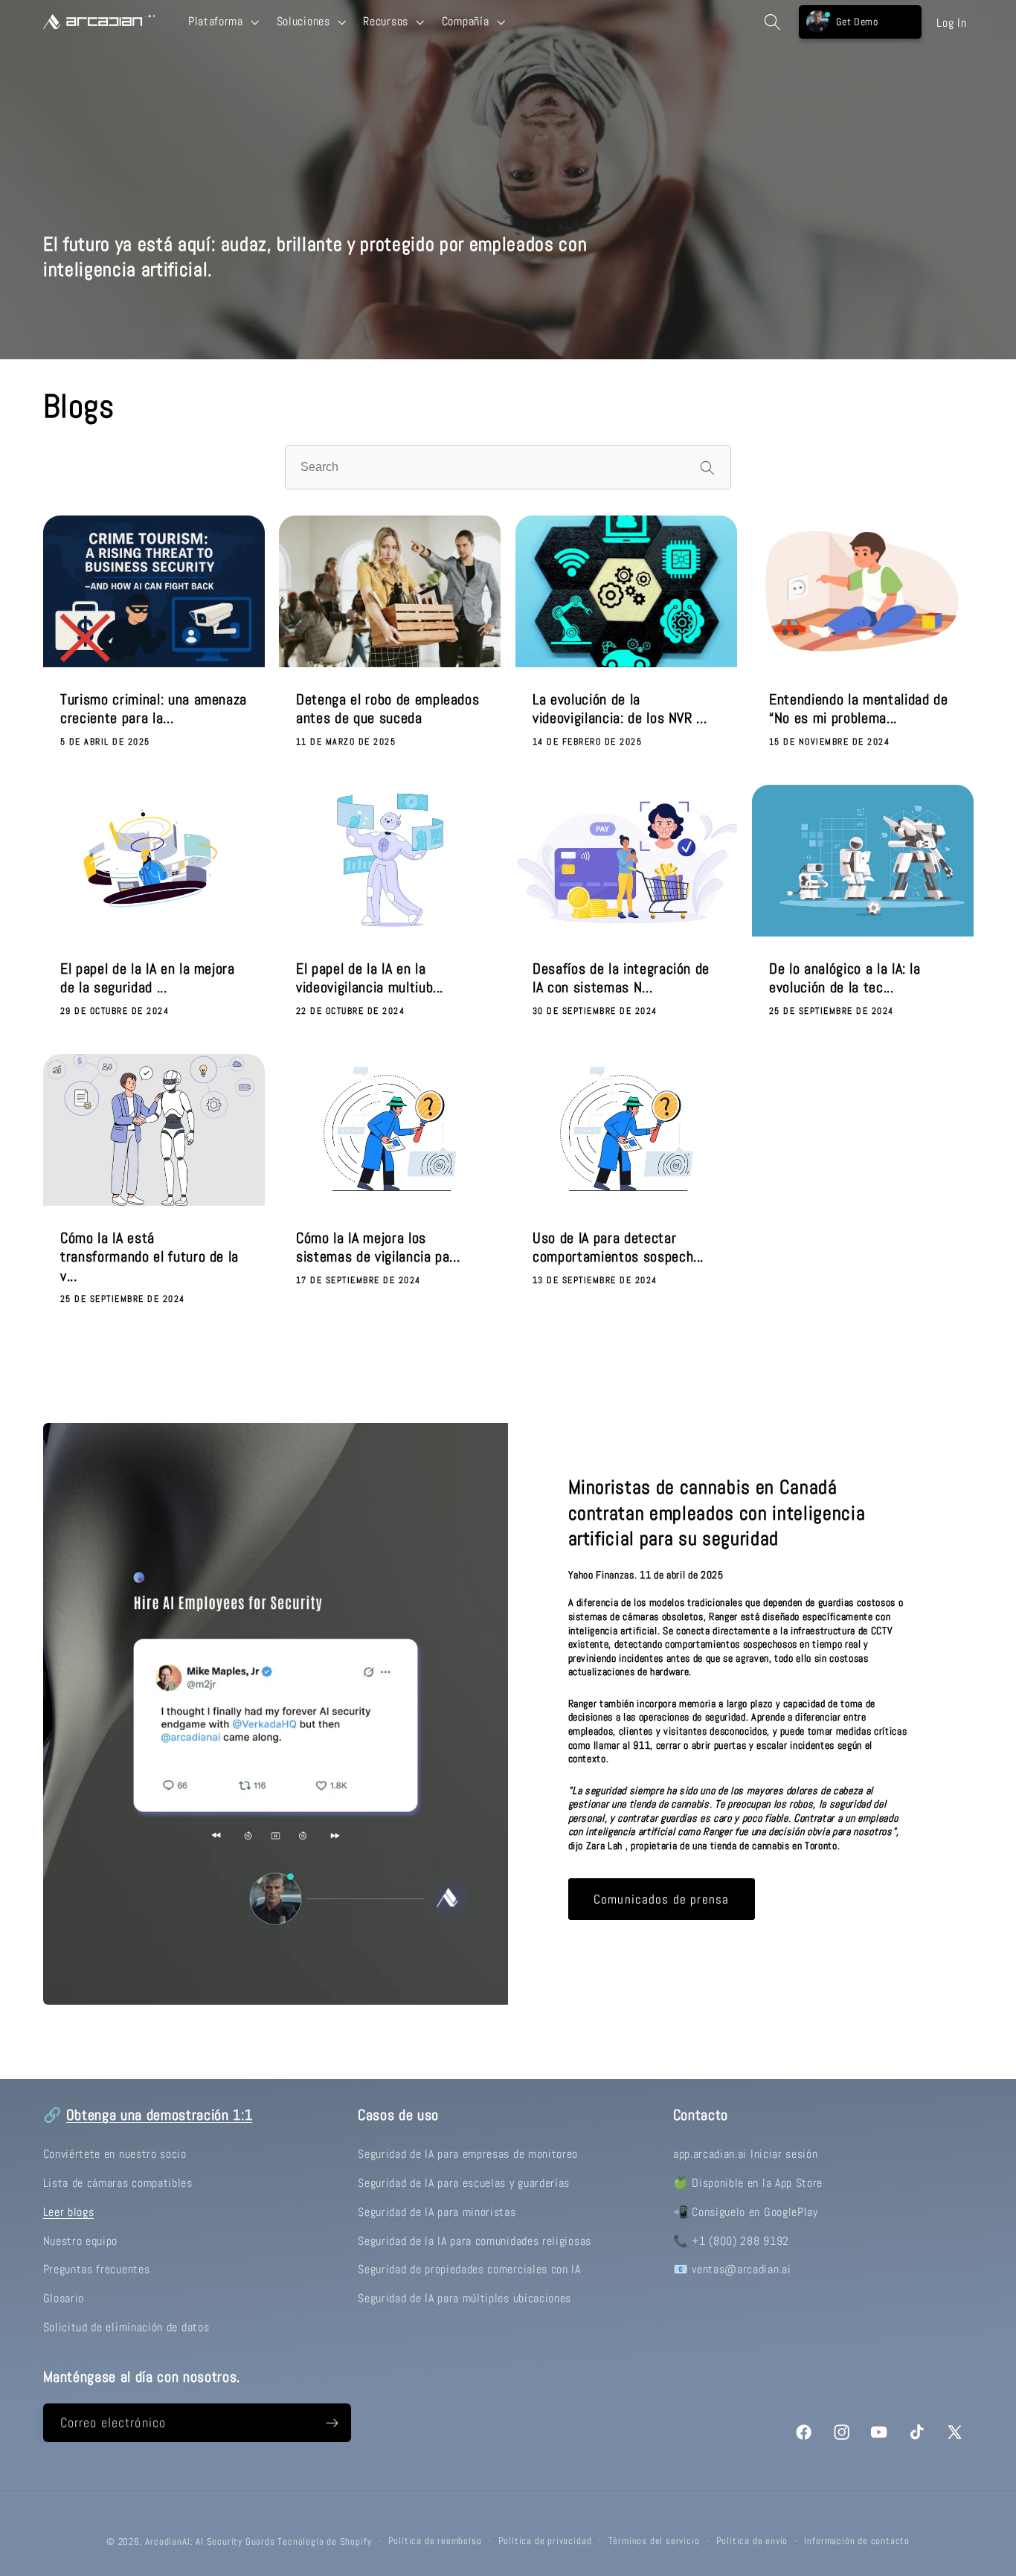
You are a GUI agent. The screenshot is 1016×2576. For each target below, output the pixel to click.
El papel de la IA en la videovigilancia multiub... (370, 978)
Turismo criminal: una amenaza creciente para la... (154, 709)
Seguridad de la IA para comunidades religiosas (475, 2241)
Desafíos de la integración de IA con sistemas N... (621, 978)
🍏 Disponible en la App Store (748, 2183)
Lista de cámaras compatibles (118, 2183)
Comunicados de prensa (661, 1898)
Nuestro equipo (81, 2241)
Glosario (64, 2298)
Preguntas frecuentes (97, 2269)
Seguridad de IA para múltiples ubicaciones (464, 2298)
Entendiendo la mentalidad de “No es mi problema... (858, 709)
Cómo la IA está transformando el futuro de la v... (149, 1256)
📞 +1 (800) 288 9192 (731, 2241)
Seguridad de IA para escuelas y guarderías (464, 2183)
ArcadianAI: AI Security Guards (210, 2542)
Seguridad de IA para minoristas (437, 2212)
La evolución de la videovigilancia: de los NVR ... (620, 709)
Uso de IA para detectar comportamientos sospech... (618, 1247)
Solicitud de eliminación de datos (126, 2327)
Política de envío (752, 2541)
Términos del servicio (654, 2541)
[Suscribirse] (332, 2423)
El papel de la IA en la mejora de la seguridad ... (148, 978)
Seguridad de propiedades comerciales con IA (469, 2269)
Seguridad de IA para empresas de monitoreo (468, 2154)
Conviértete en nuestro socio (115, 2154)
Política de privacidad (545, 2541)
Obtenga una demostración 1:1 (159, 2115)
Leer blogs (69, 2212)
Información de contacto (857, 2541)
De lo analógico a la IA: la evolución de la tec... (845, 978)
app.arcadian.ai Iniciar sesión (746, 2154)
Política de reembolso (435, 2541)
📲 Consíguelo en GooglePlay (746, 2212)
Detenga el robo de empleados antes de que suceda (388, 709)
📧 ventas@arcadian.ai (732, 2269)
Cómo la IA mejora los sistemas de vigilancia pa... (378, 1247)
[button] (222, 22)
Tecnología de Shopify (324, 2542)
